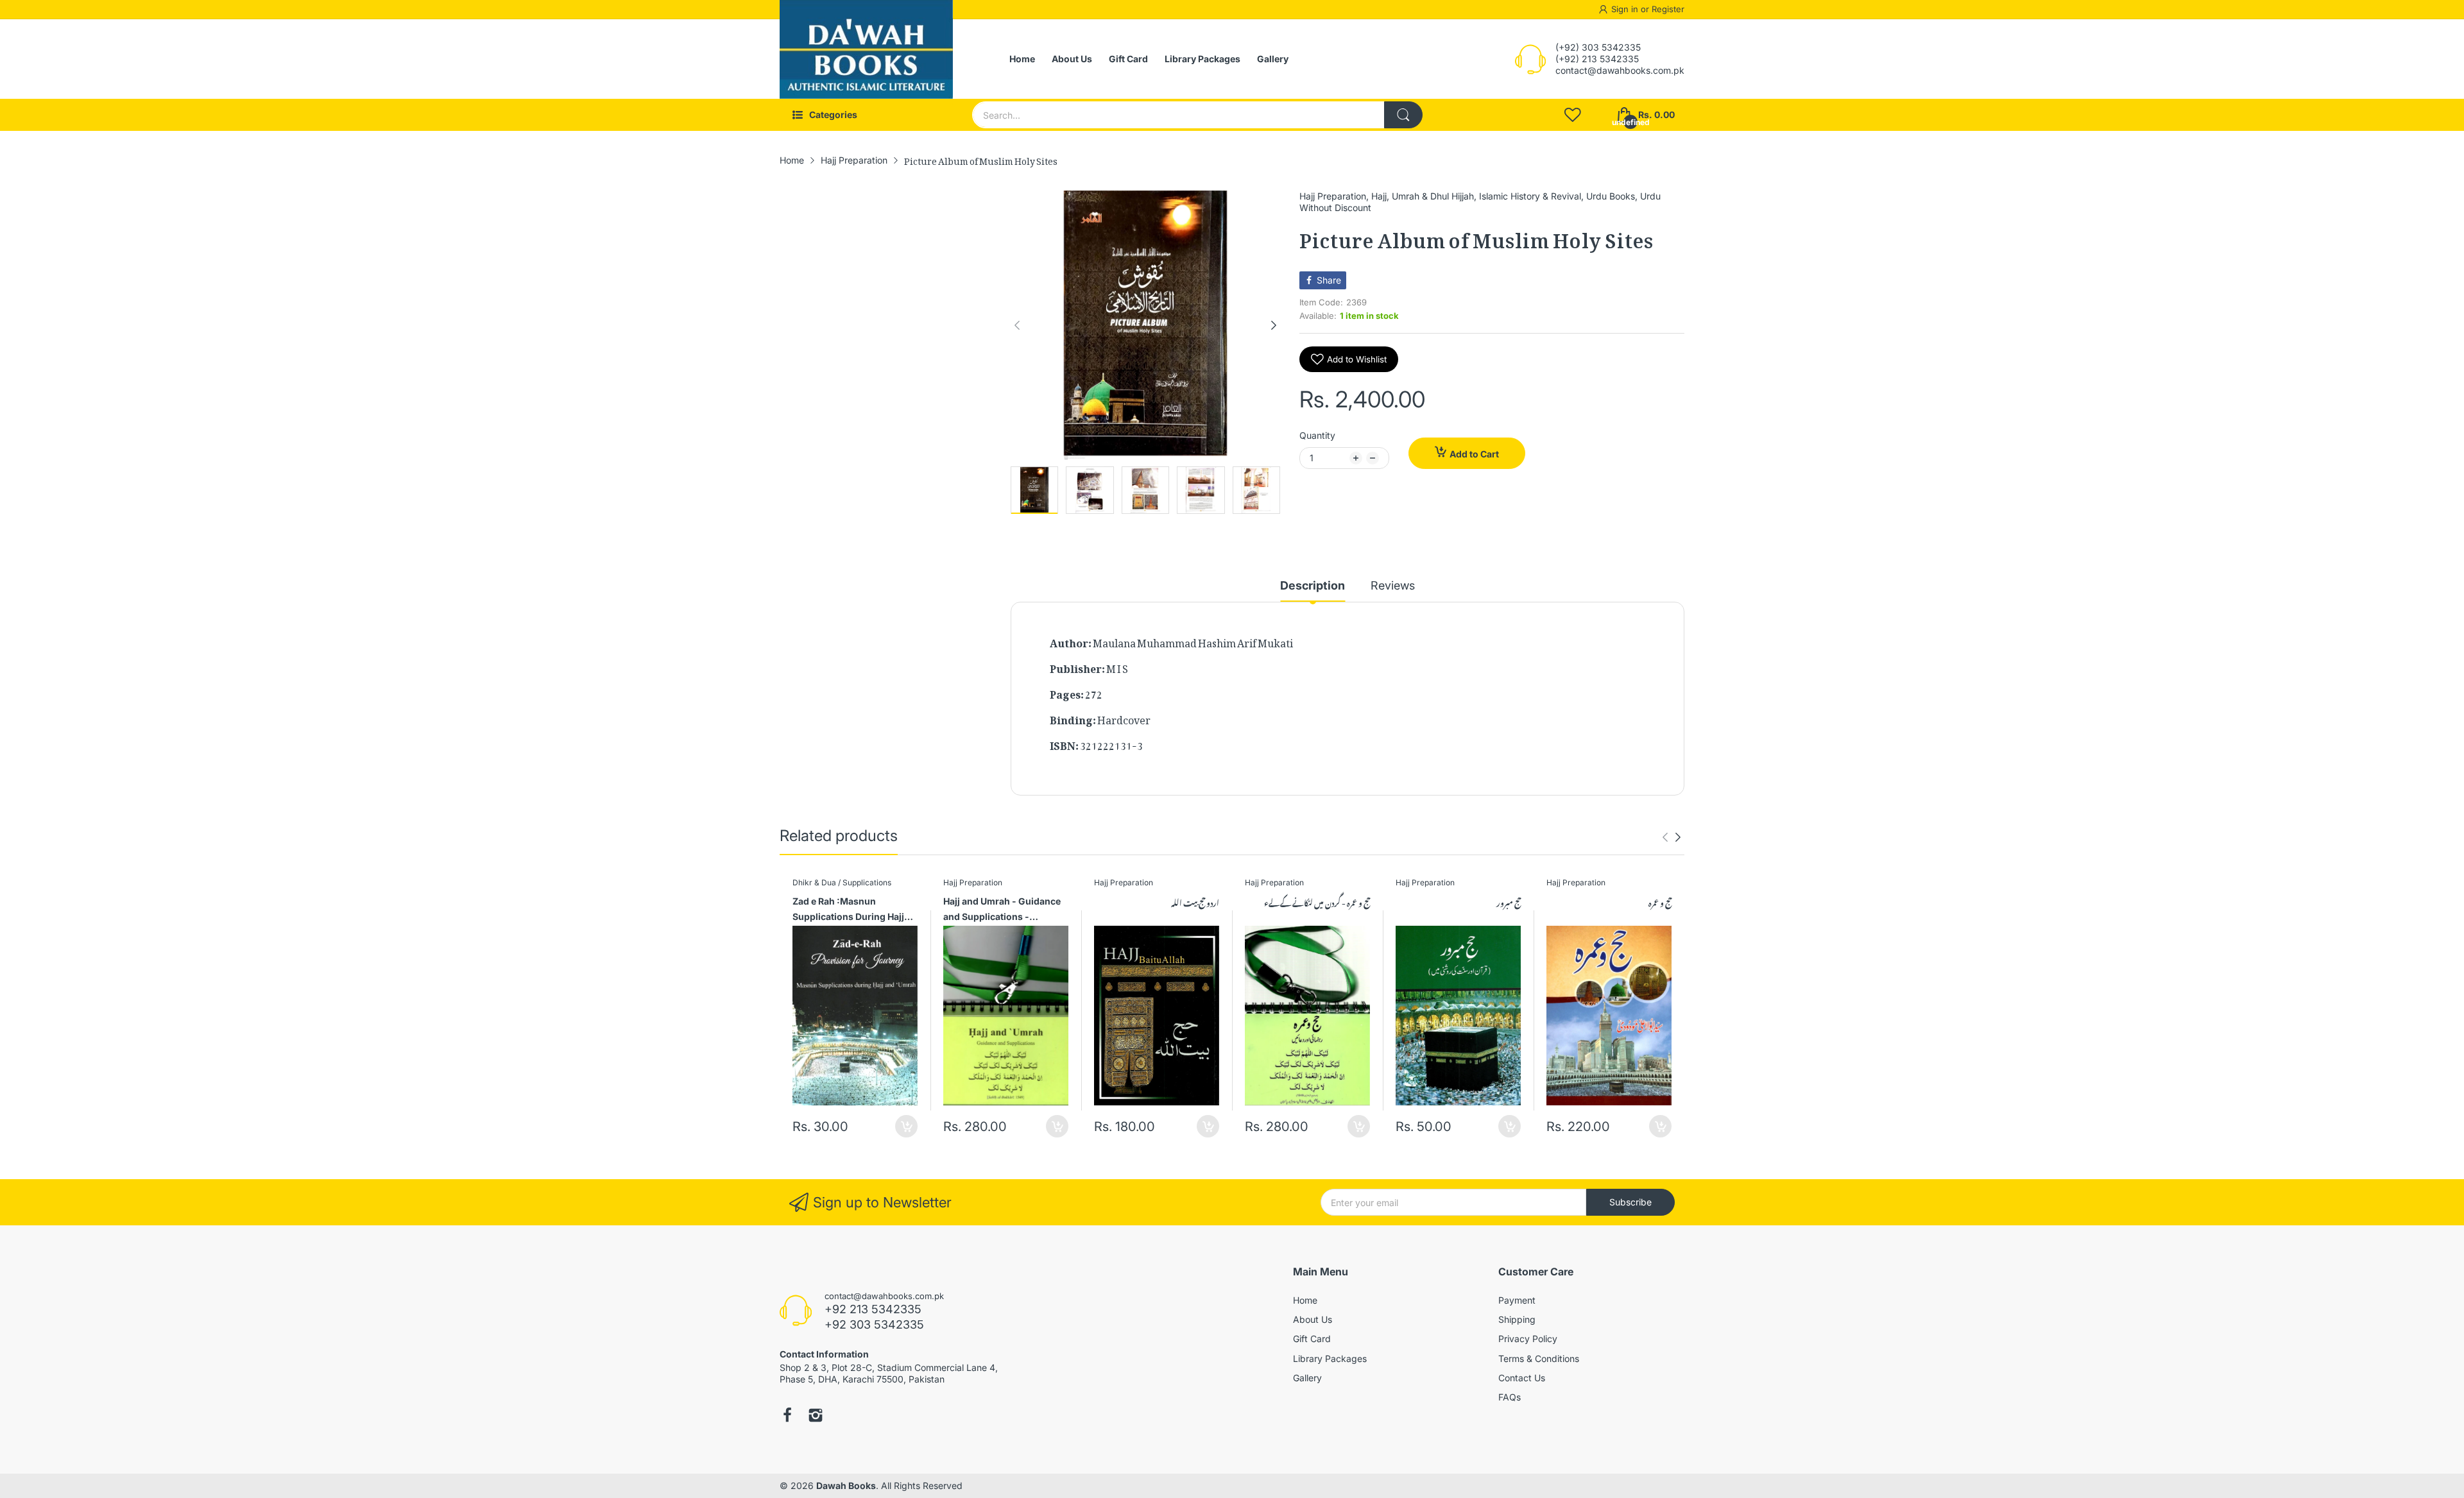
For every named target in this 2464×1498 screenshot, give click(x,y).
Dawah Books (846, 1485)
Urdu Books (1611, 196)
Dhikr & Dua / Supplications (842, 882)
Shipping (1517, 1319)
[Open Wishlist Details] (1573, 115)
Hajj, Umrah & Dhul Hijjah (1423, 196)
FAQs (1510, 1397)
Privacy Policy (1528, 1339)
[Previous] (1274, 325)
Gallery (1307, 1378)
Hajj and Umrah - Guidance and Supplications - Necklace (1002, 911)
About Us (1313, 1319)
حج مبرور (1509, 902)
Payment (1517, 1300)
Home (1305, 1300)
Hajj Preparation (1333, 196)
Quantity (1317, 435)
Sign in (1626, 9)
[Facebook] (787, 1417)
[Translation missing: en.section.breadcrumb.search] (1403, 115)
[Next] (1017, 325)
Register (1668, 9)
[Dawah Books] (866, 59)
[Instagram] (816, 1417)
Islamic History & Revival (1530, 196)
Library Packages (1330, 1358)
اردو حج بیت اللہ (1195, 902)
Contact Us (1522, 1378)
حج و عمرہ (1660, 902)
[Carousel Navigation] (1672, 837)
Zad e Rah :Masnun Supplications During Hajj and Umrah (848, 911)
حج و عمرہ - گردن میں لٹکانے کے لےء (1317, 902)
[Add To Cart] (906, 1126)
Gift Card (1312, 1339)
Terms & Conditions (1539, 1358)
